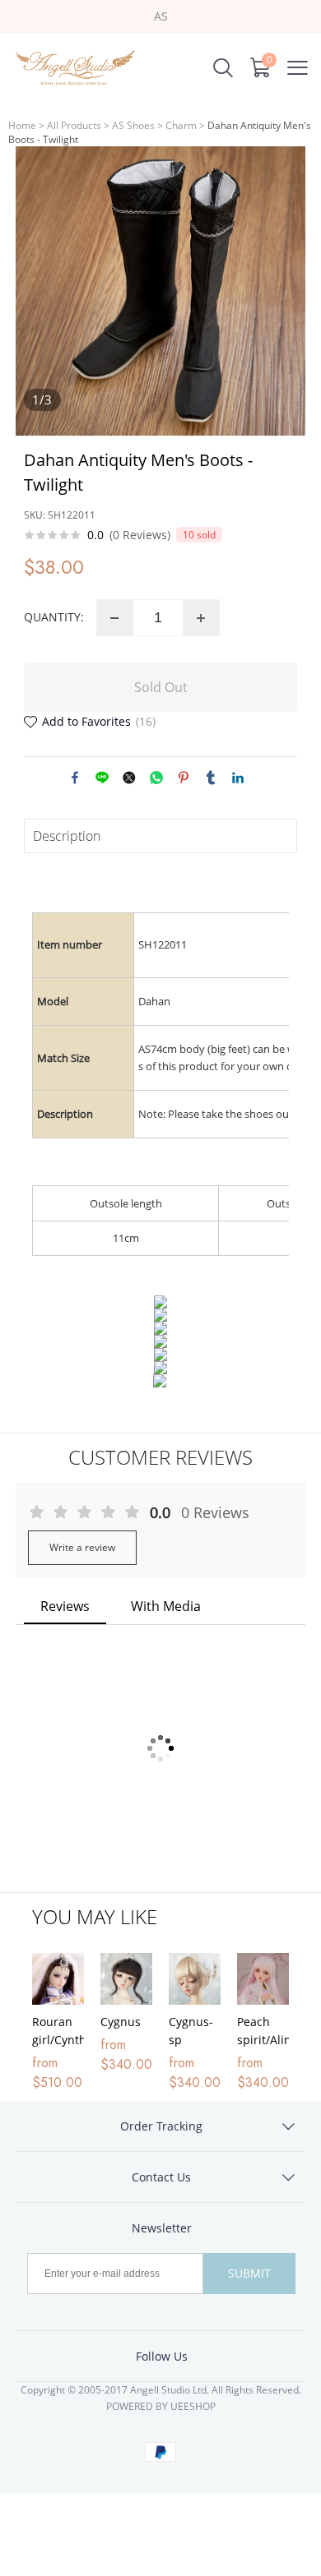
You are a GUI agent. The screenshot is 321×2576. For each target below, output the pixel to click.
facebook (75, 778)
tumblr (211, 778)
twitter (129, 778)
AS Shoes (133, 125)
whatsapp (156, 778)
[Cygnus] (126, 1979)
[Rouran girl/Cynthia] (58, 1979)
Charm (181, 125)
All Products (74, 125)
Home (22, 125)
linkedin (238, 778)
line (102, 778)
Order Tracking (161, 2126)
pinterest (184, 778)
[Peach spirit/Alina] (263, 1979)
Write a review (82, 1547)
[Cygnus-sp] (195, 1979)
